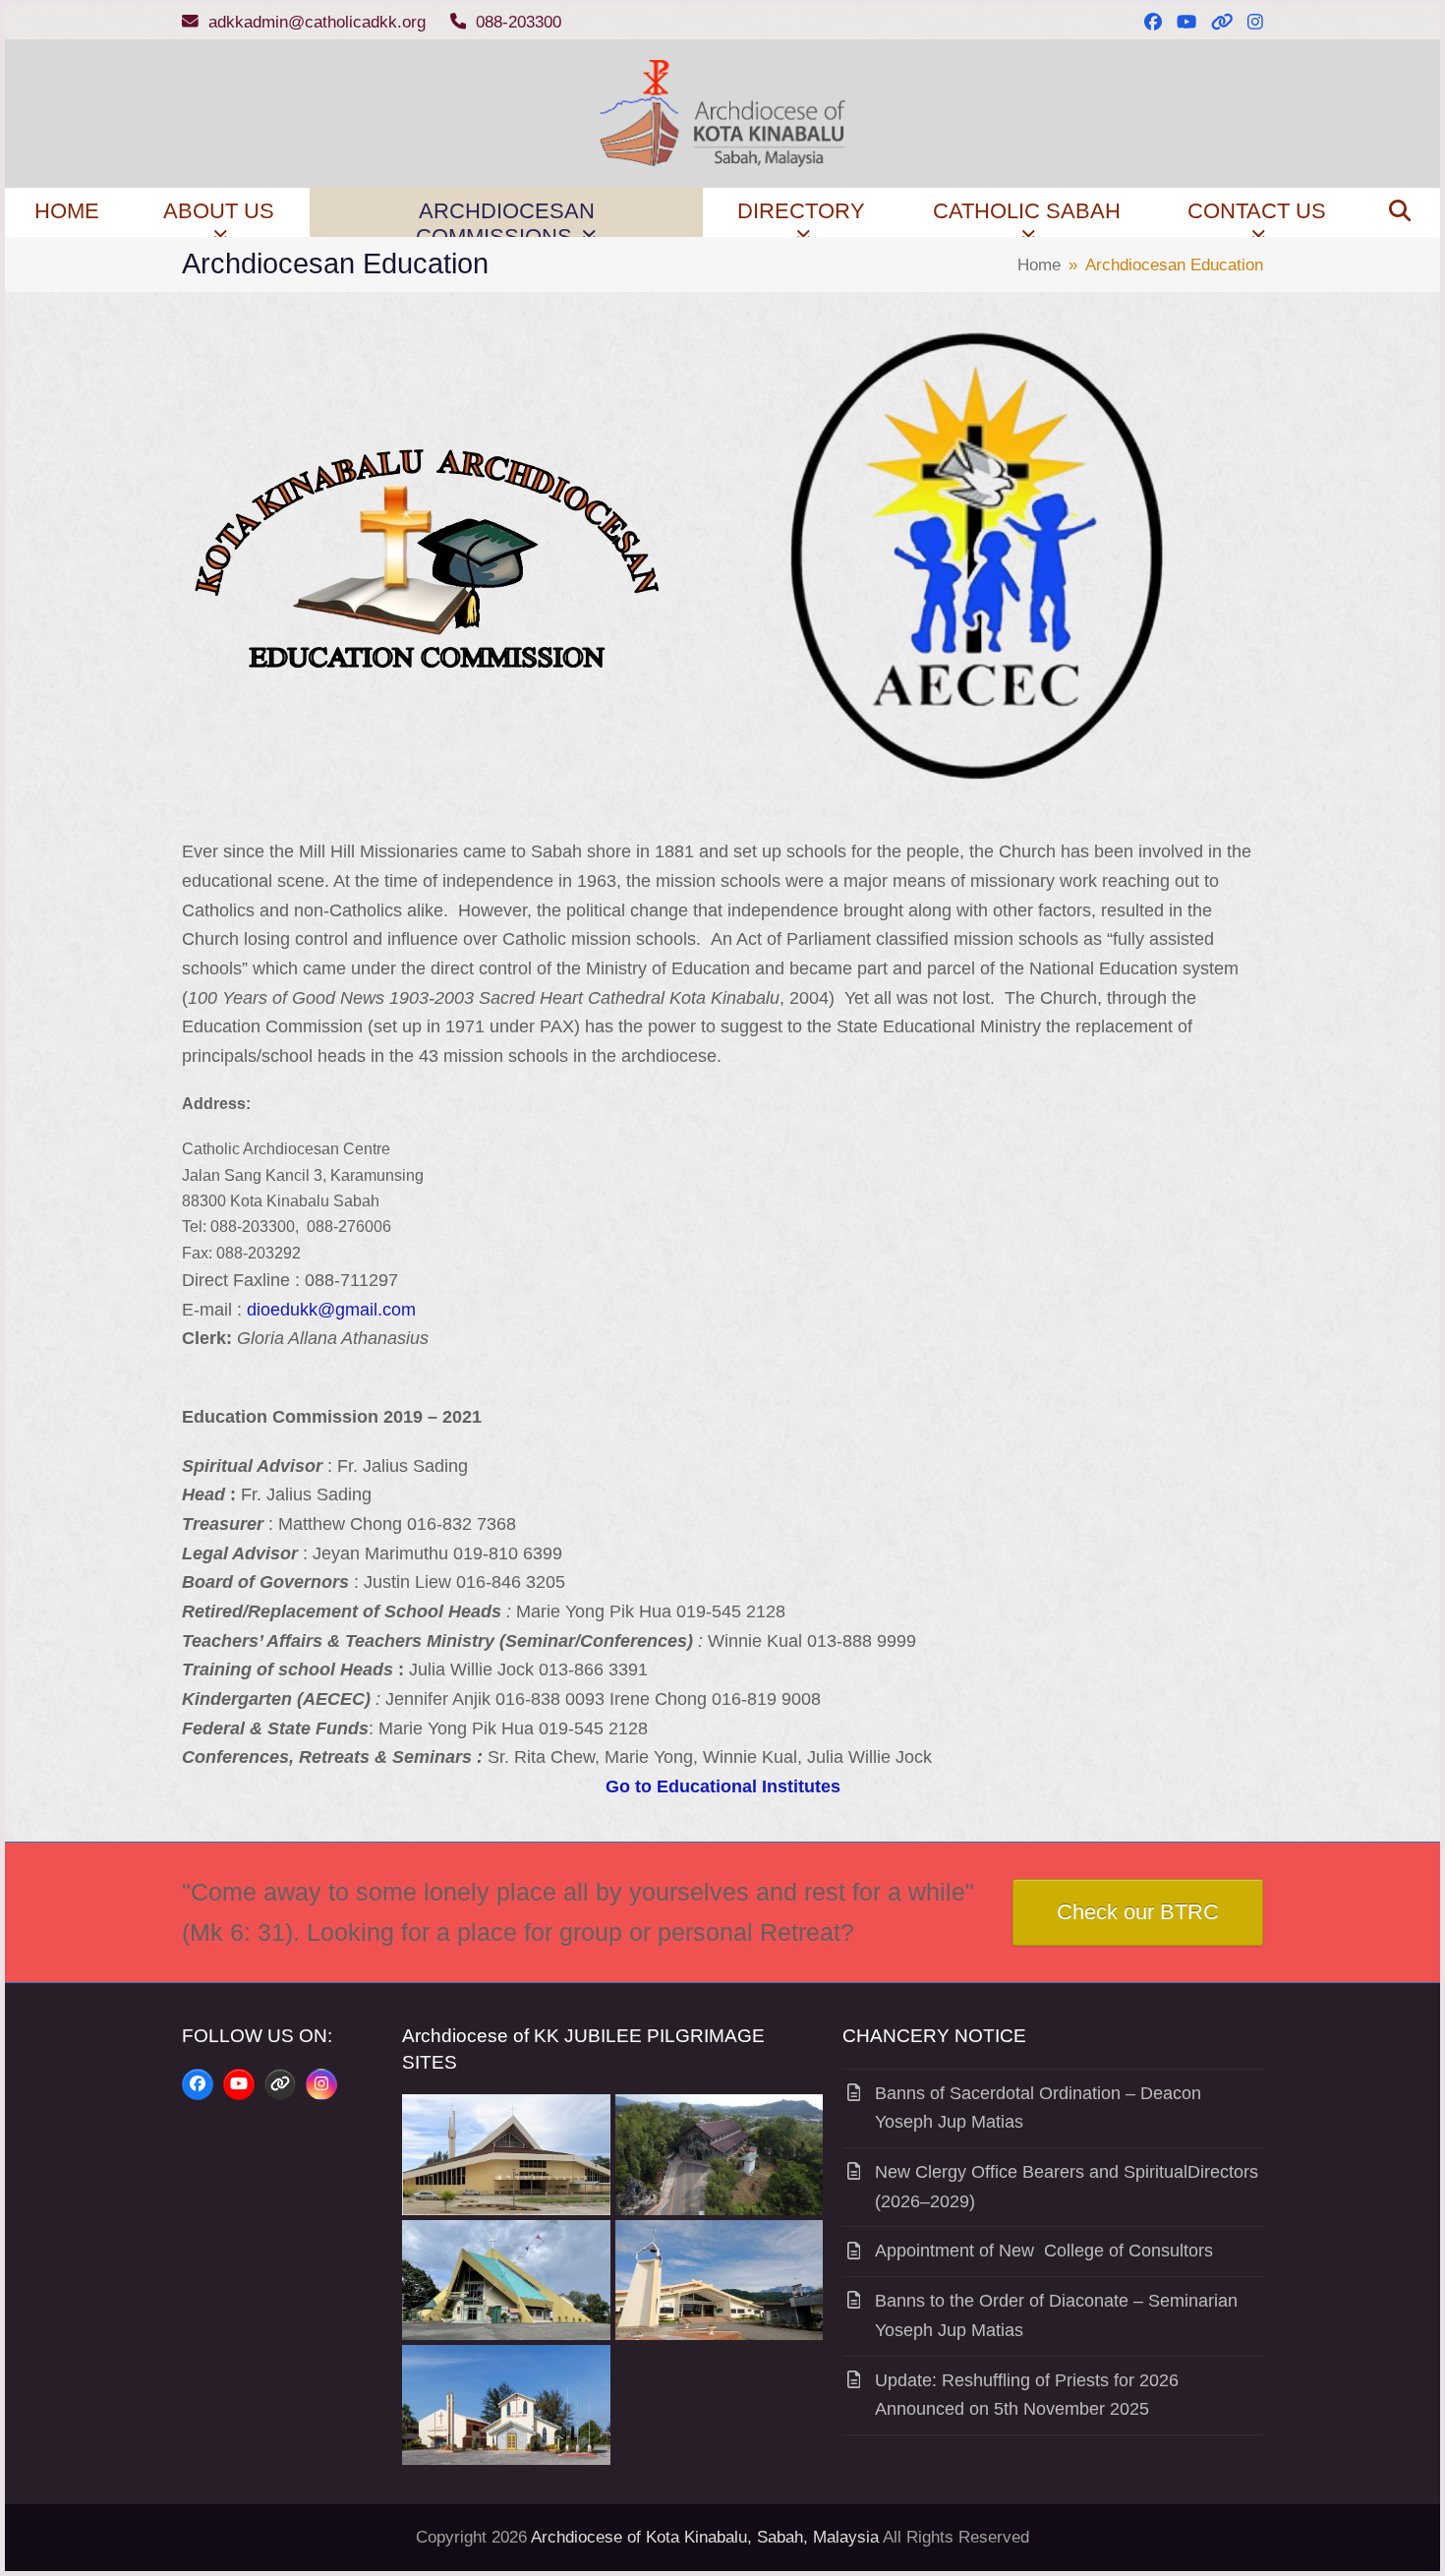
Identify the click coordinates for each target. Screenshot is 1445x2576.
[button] (1400, 212)
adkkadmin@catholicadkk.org (317, 22)
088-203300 (519, 22)
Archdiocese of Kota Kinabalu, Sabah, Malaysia (705, 2537)
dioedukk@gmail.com (331, 1310)
